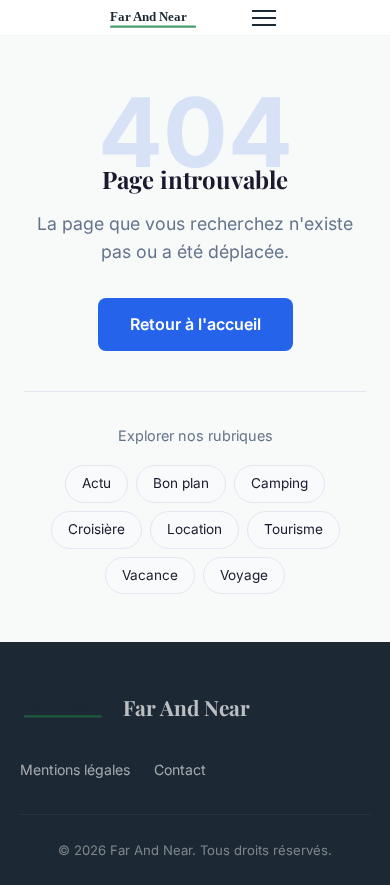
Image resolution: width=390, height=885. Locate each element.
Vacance (150, 575)
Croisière (96, 529)
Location (194, 529)
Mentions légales (75, 769)
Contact (180, 769)
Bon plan (181, 483)
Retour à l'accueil (195, 324)
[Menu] (264, 18)
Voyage (244, 575)
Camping (279, 483)
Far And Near (186, 707)
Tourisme (293, 529)
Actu (96, 483)
